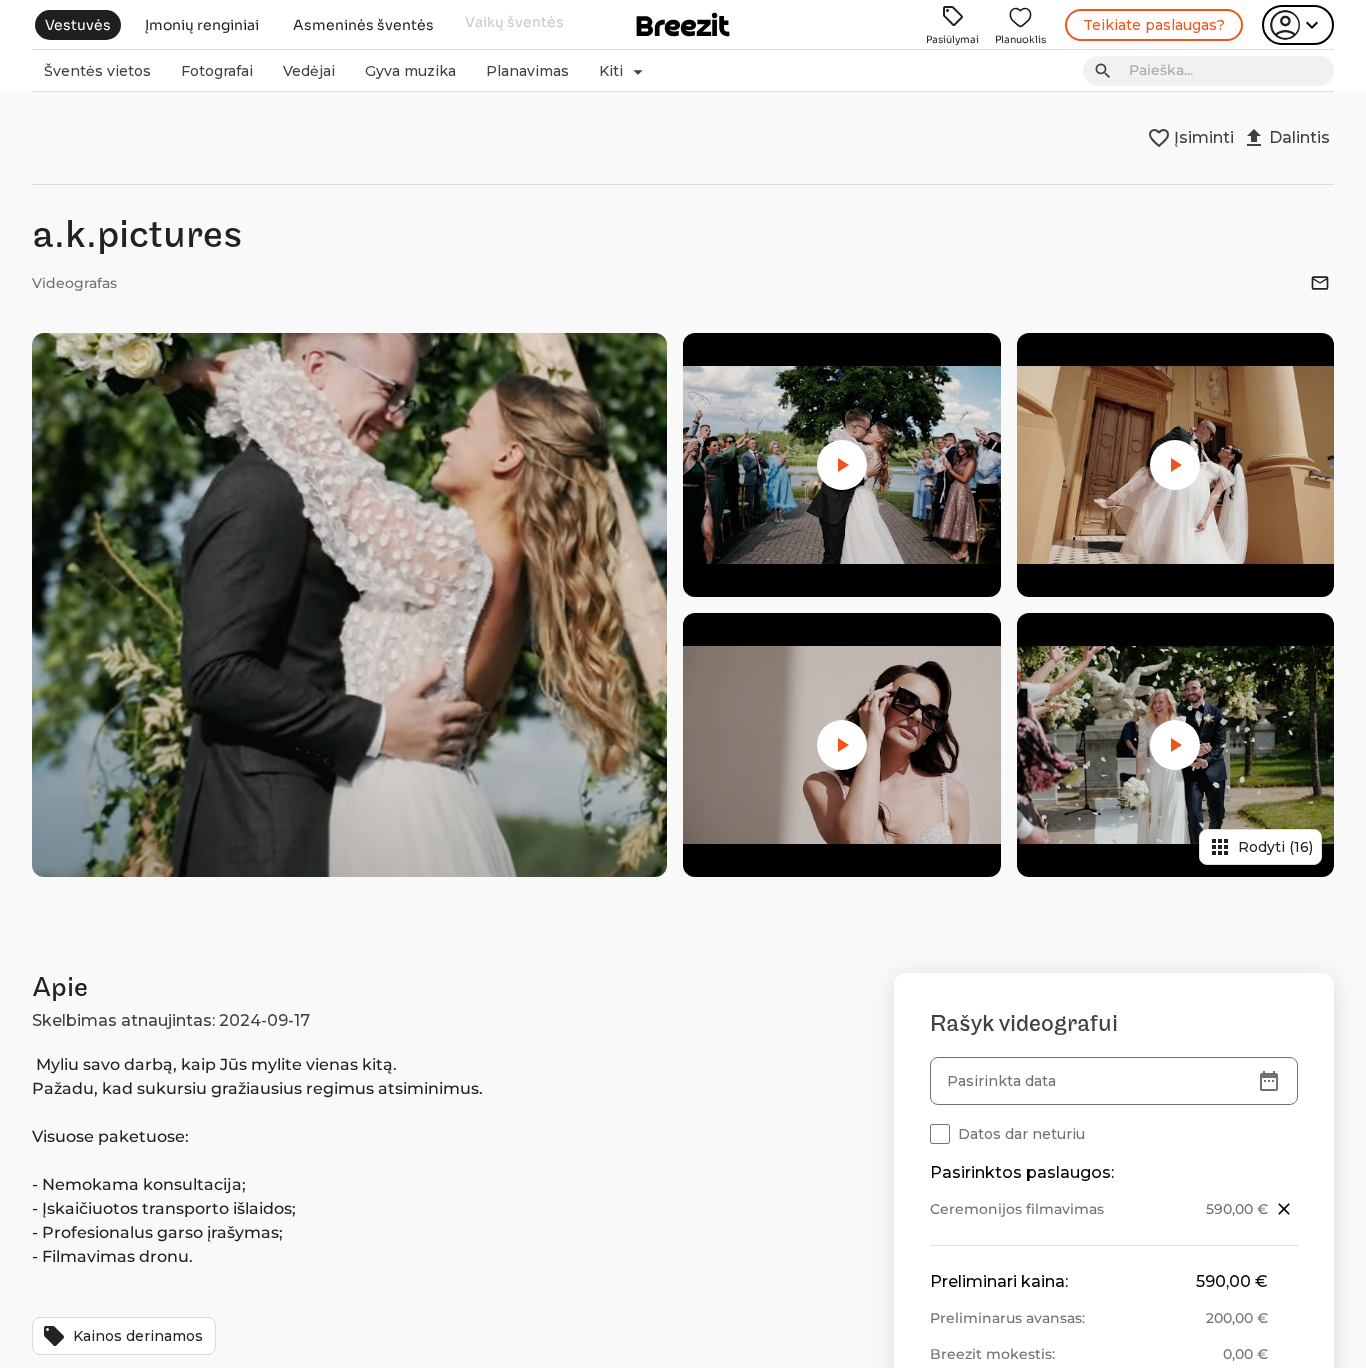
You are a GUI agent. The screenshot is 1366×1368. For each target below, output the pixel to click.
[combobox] (1226, 70)
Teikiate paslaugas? (1154, 25)
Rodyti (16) (1260, 847)
